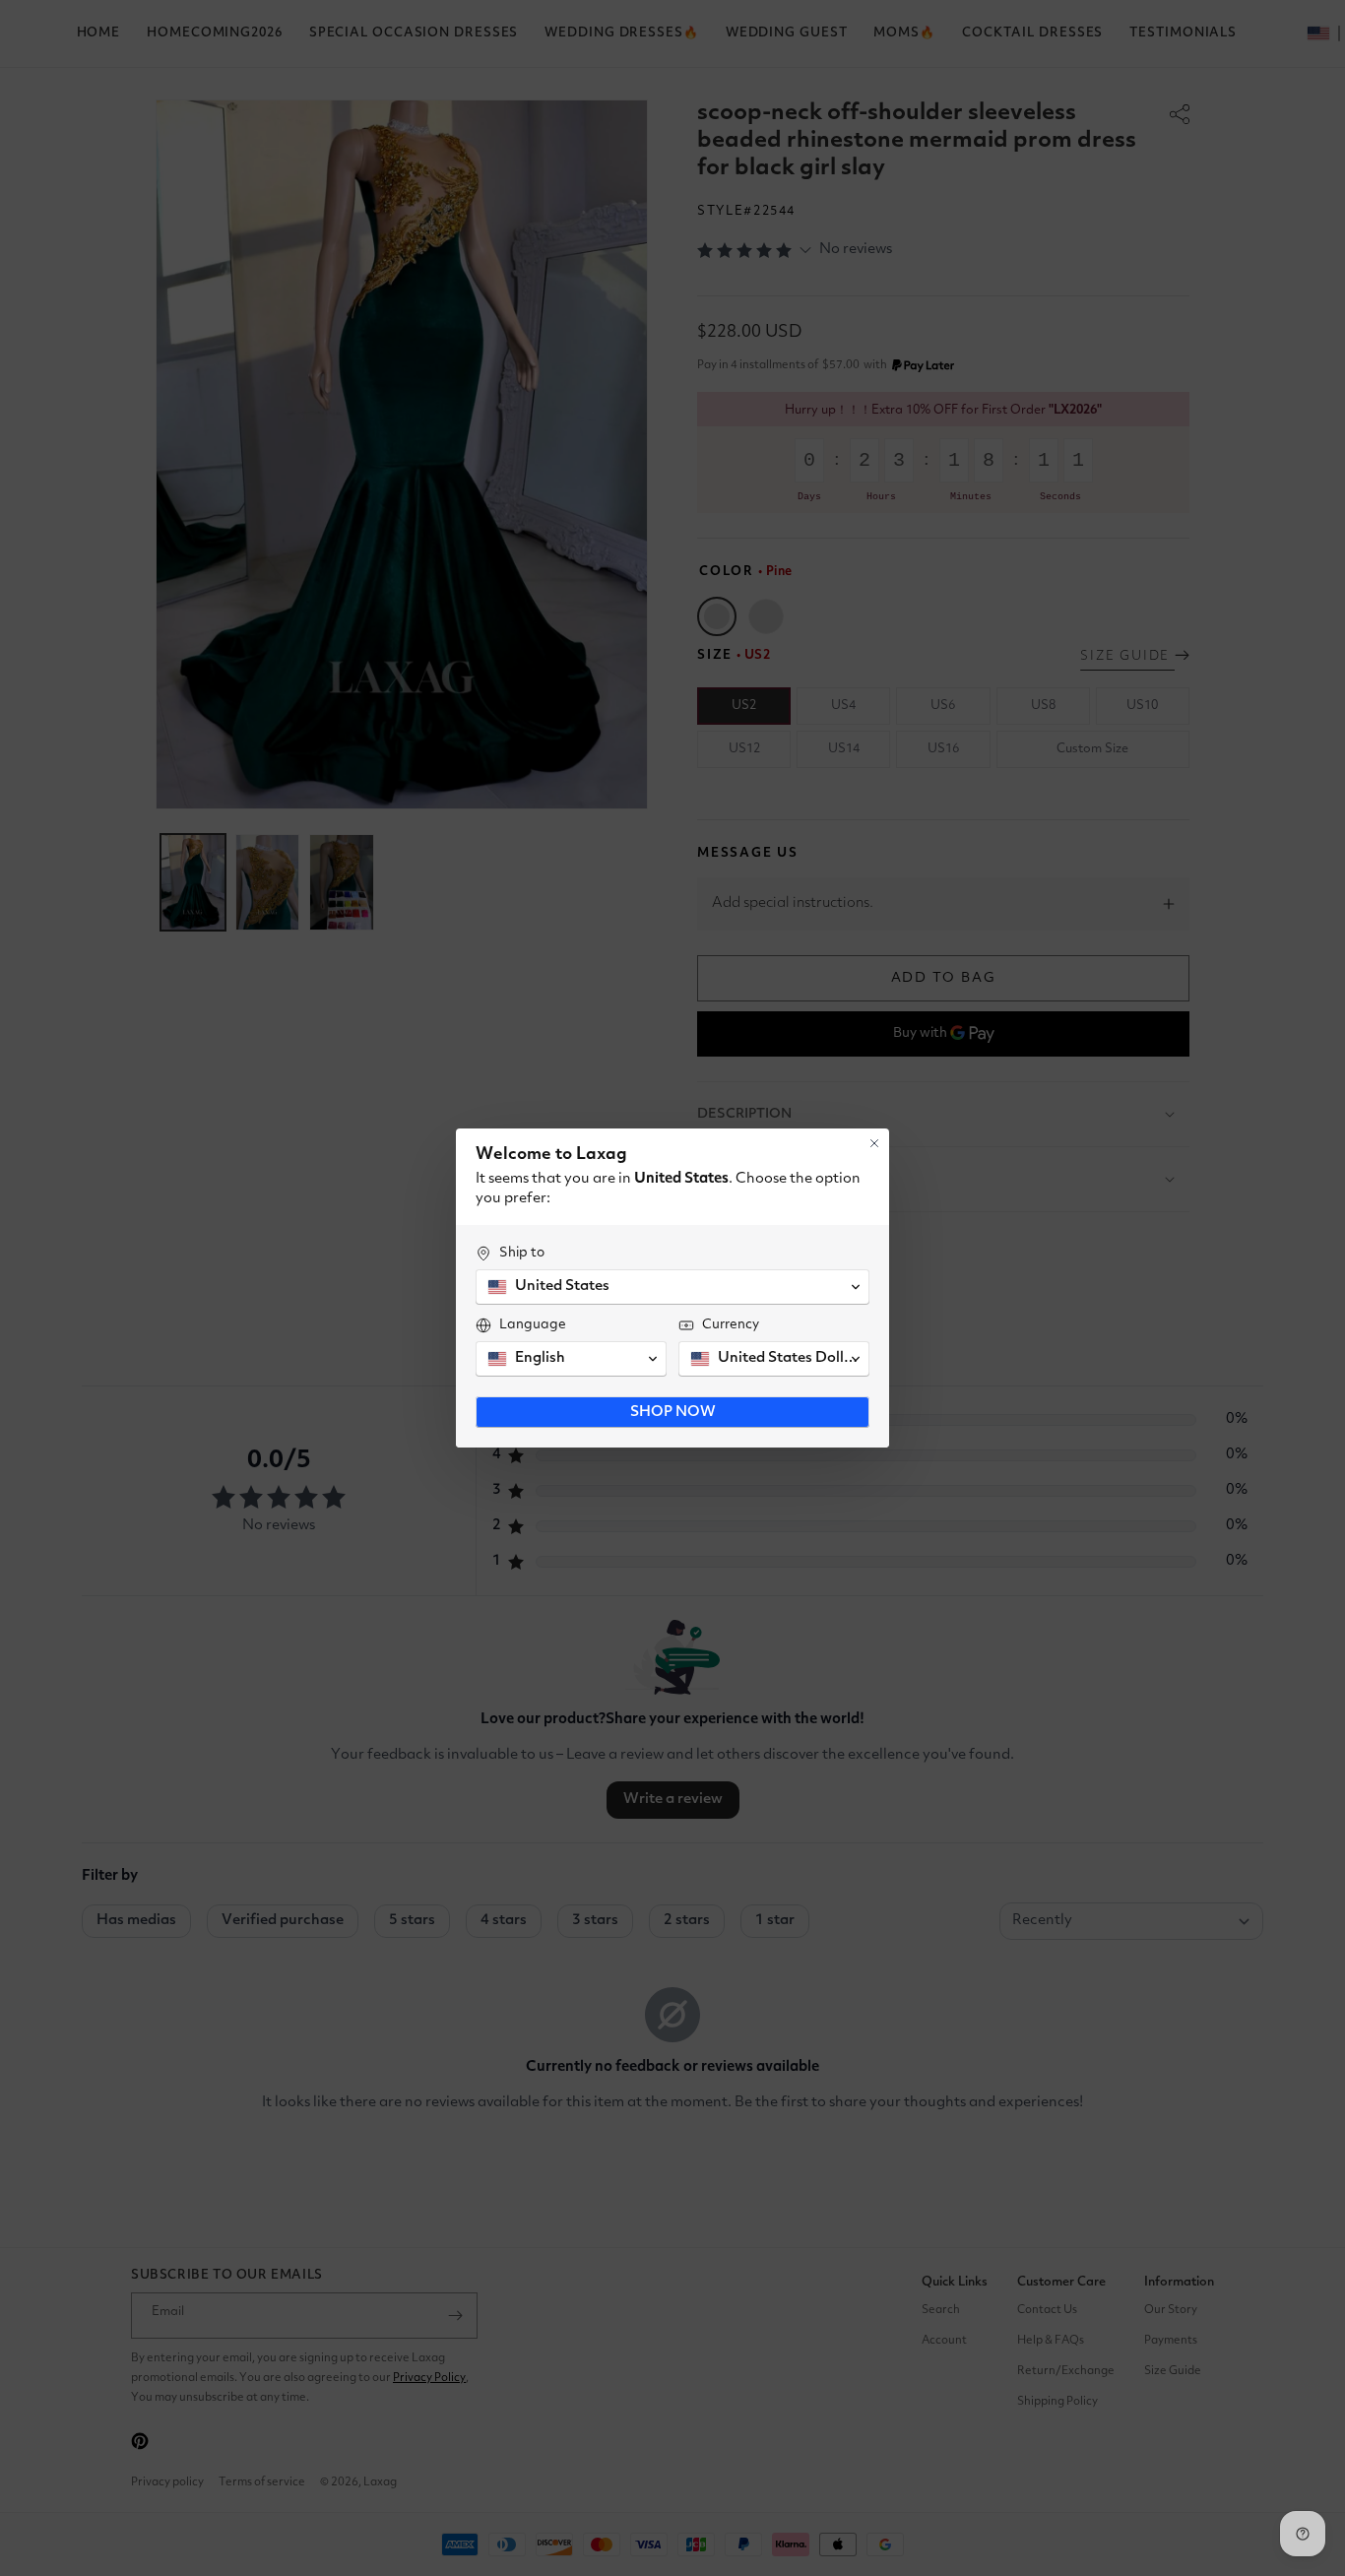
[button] (672, 1287)
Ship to (522, 1253)
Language (533, 1324)
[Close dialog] (874, 1143)
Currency (731, 1324)
